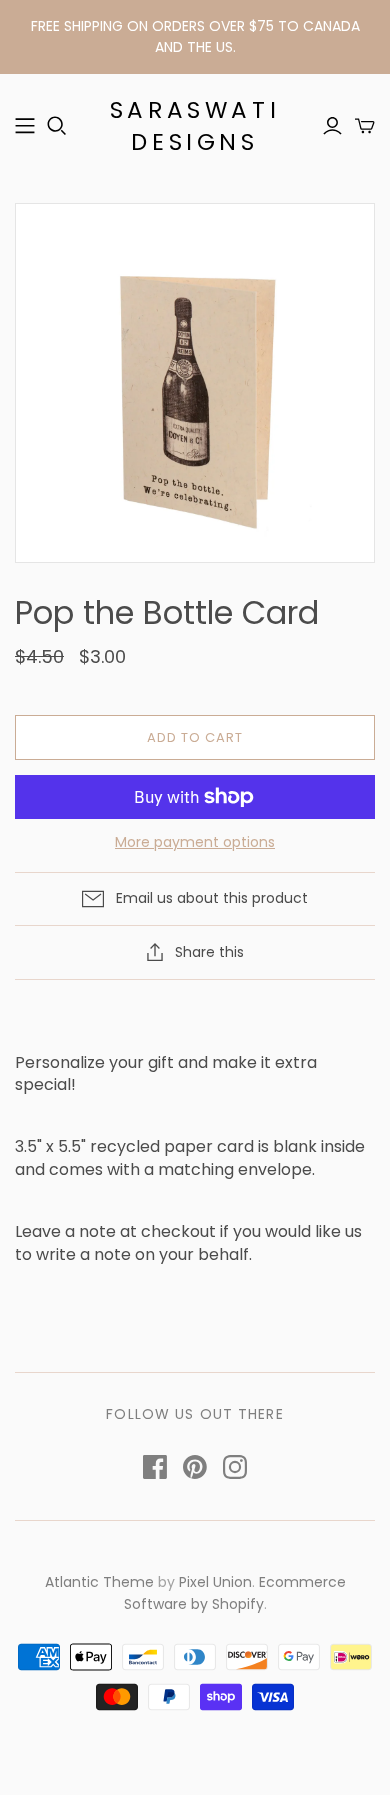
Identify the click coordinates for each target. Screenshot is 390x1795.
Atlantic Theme (99, 1582)
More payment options (195, 842)
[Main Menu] (25, 126)
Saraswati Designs (195, 126)
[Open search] (57, 126)
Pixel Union (215, 1582)
